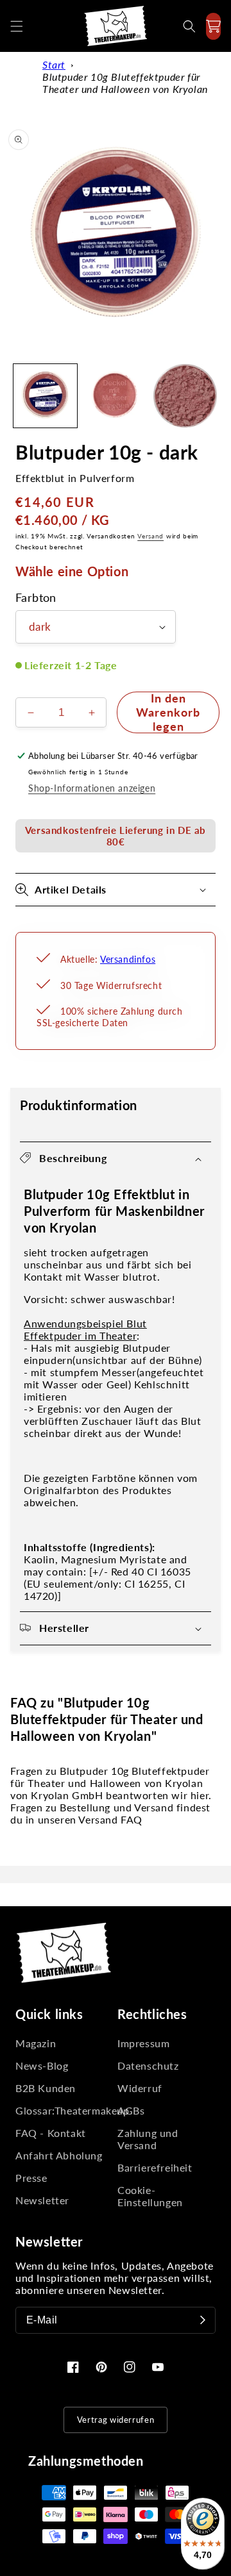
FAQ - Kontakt (51, 2133)
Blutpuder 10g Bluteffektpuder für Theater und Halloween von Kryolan (125, 83)
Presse (31, 2178)
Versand (150, 536)
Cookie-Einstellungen (150, 2196)
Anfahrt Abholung (59, 2155)
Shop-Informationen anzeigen (92, 788)
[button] (17, 26)
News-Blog (42, 2065)
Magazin (36, 2043)
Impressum (143, 2043)
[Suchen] (189, 26)
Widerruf (140, 2088)
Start (54, 64)
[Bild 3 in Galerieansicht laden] (185, 396)
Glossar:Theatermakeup (64, 2110)
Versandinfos (128, 959)
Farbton (36, 598)
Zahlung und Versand (148, 2139)
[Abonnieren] (203, 2320)
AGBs (131, 2110)
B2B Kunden (46, 2088)
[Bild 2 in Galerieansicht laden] (115, 396)
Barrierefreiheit (155, 2167)
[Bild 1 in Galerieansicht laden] (45, 396)
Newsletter (42, 2200)
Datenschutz (148, 2065)
